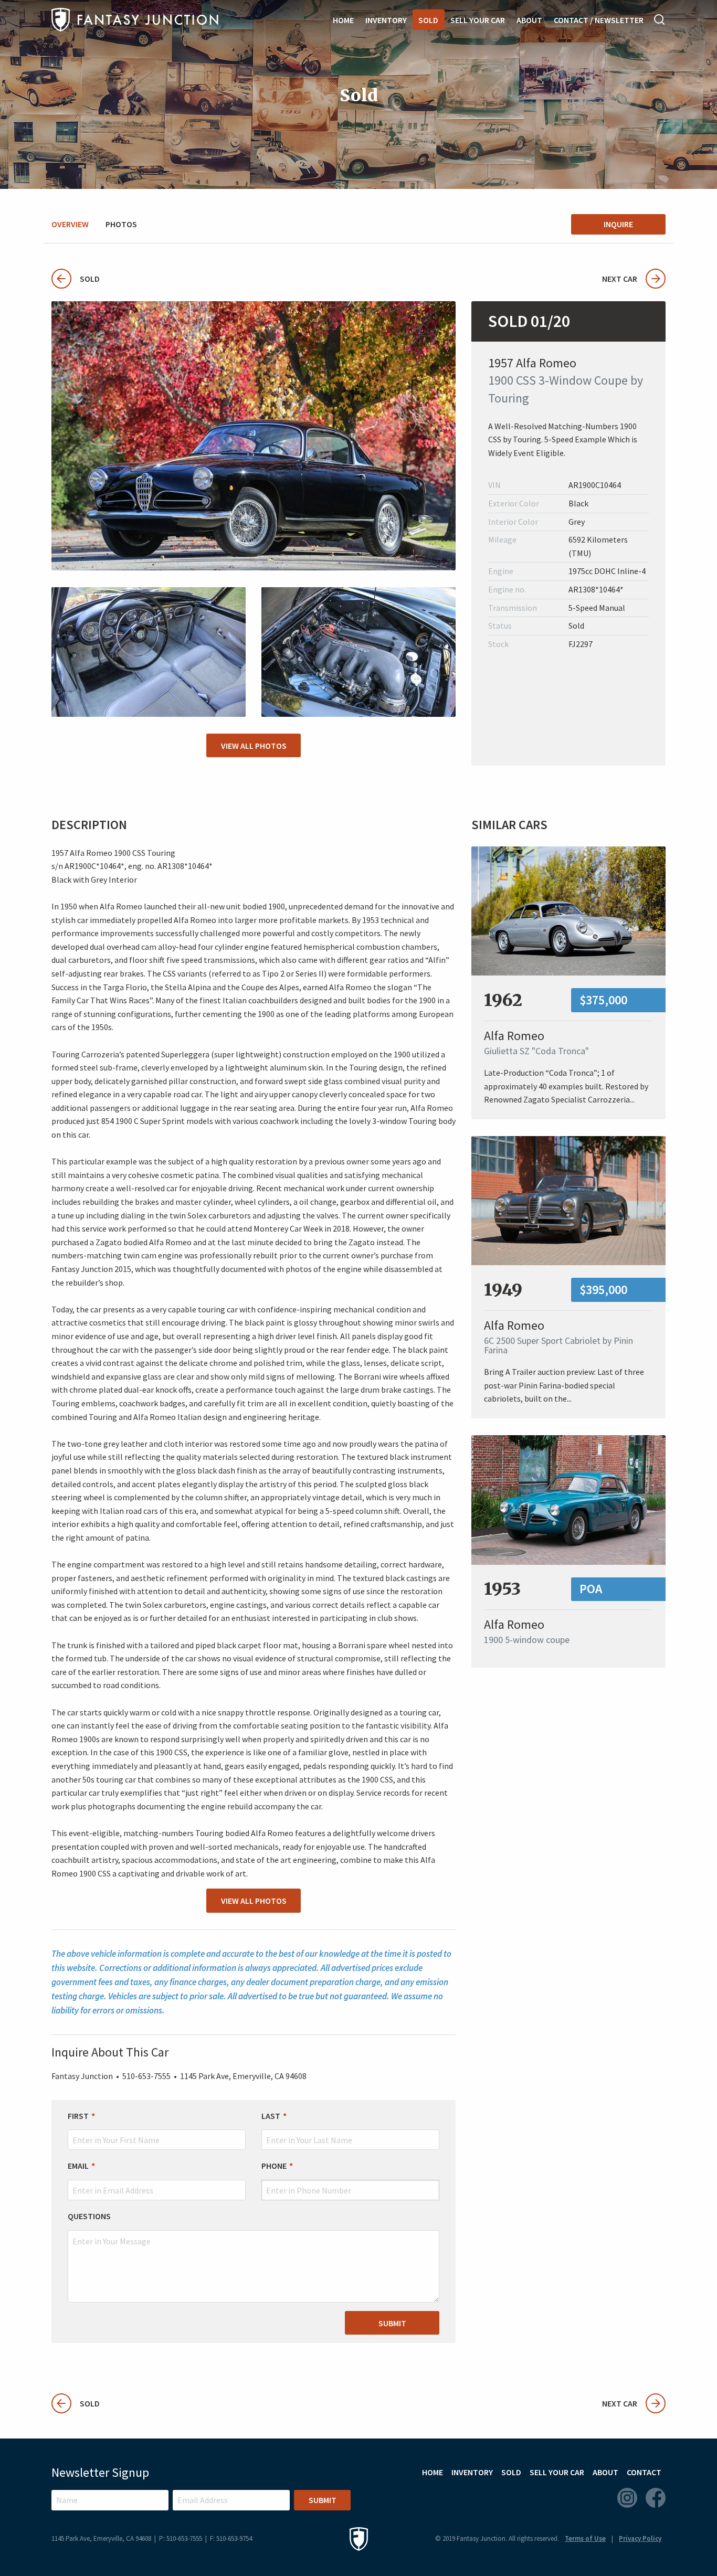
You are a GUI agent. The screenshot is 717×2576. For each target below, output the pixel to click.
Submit (392, 2323)
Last (271, 2116)
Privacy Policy (640, 2538)
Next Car (620, 279)
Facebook (656, 2498)
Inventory (386, 20)
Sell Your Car (478, 20)
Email (78, 2166)
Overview (70, 224)
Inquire (618, 224)
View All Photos (254, 746)
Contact (644, 2472)
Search (660, 19)
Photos (121, 224)
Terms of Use (585, 2538)
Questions (89, 2216)
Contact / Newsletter (599, 20)
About (529, 20)
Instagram (627, 2498)
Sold (428, 20)
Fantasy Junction (135, 20)
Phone (274, 2166)
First (78, 2116)
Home (343, 20)
